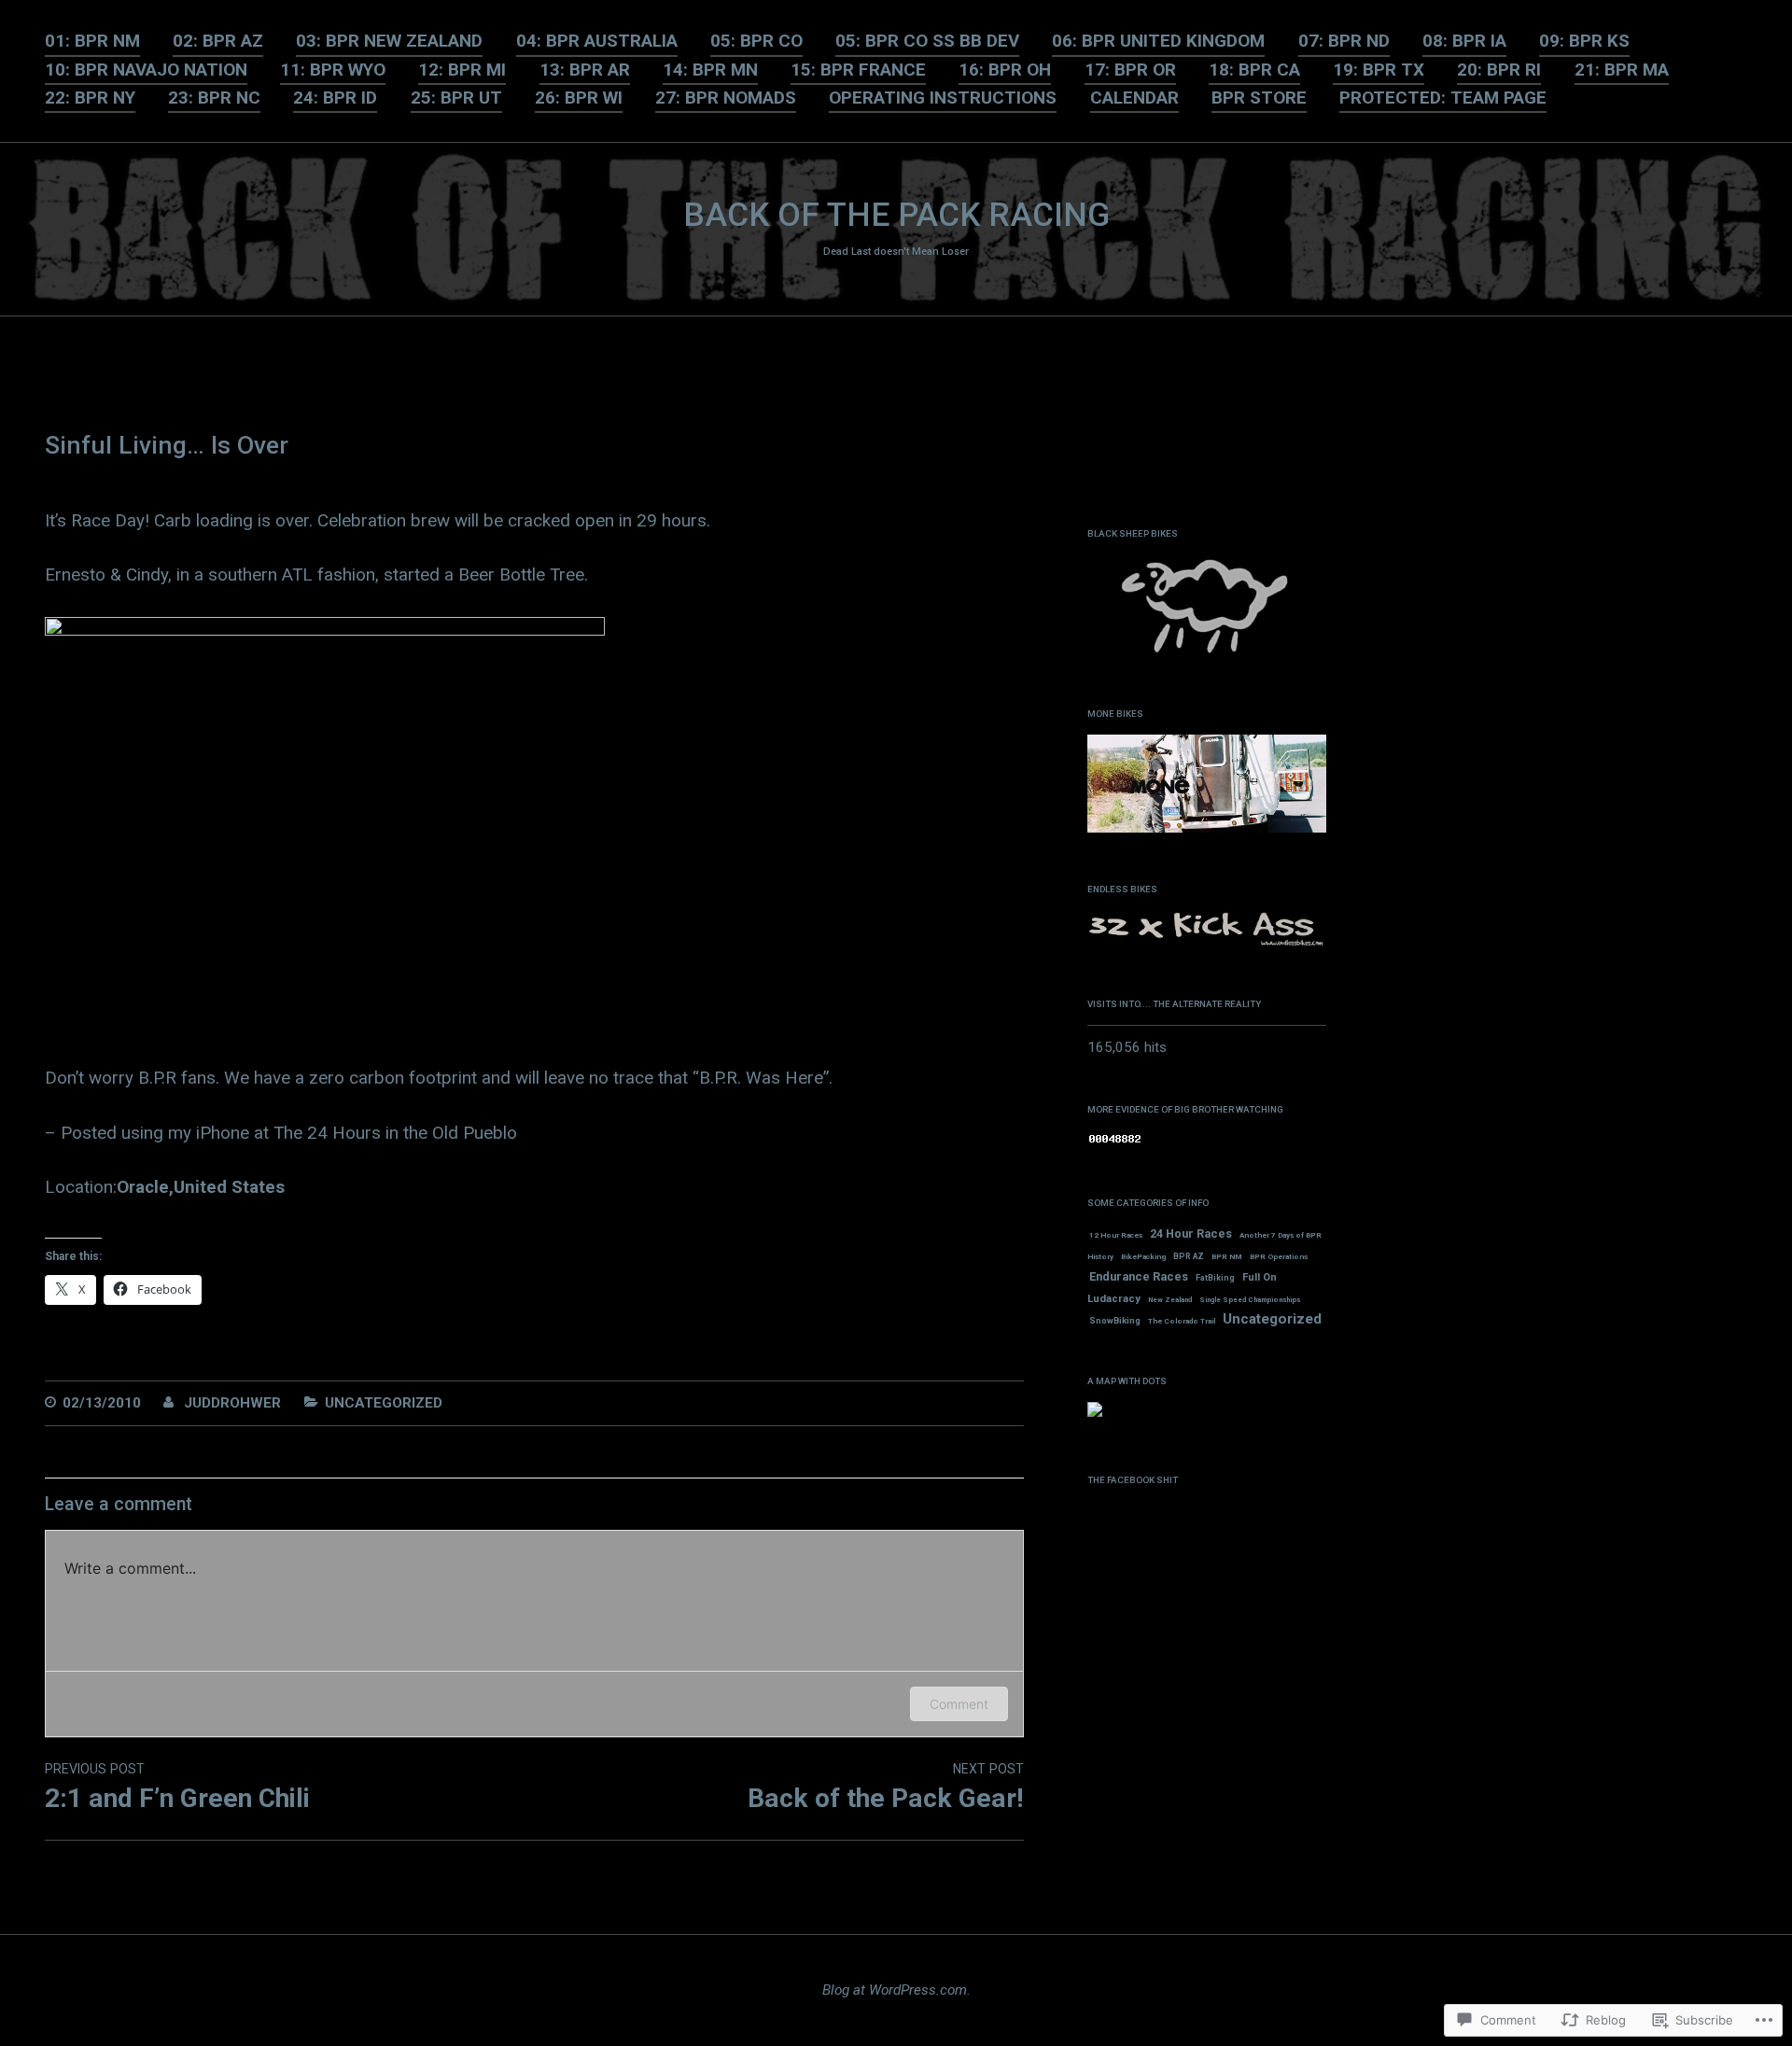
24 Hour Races (1191, 1233)
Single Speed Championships (1250, 1300)
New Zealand (1170, 1300)
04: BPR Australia (597, 41)
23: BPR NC (214, 98)
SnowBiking (1115, 1320)
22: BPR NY (90, 98)
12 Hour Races (1116, 1235)
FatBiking (1215, 1278)
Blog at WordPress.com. (896, 1990)
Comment (959, 1704)
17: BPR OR (1130, 70)
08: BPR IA (1464, 41)
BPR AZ (1189, 1256)
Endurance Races (1139, 1276)
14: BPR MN (710, 70)
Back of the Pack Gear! (885, 1787)
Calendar (1134, 98)
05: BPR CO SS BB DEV (927, 41)
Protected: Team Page (1443, 98)
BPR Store (1259, 98)
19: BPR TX (1379, 70)
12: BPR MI (462, 70)
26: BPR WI (579, 98)
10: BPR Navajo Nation (146, 70)
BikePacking (1143, 1257)
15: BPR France (858, 70)
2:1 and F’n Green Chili (177, 1787)
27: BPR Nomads (726, 98)
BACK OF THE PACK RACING (896, 215)
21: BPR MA (1622, 70)
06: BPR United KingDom (1158, 41)
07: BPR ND (1344, 41)
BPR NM (1227, 1257)
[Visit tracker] (1095, 1413)
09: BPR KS (1584, 41)
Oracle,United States (201, 1187)
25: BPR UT (456, 98)
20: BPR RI (1499, 70)
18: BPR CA (1254, 70)
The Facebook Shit (1133, 1480)
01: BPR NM (92, 41)
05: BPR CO (756, 41)
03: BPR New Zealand (389, 41)
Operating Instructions (943, 98)
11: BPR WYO (333, 70)
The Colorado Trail (1182, 1321)
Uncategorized (384, 1403)
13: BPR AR (585, 70)
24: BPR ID (335, 98)
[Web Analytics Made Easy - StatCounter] (1115, 1141)
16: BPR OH (1005, 70)
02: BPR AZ (218, 41)
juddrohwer (232, 1403)
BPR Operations (1279, 1257)
